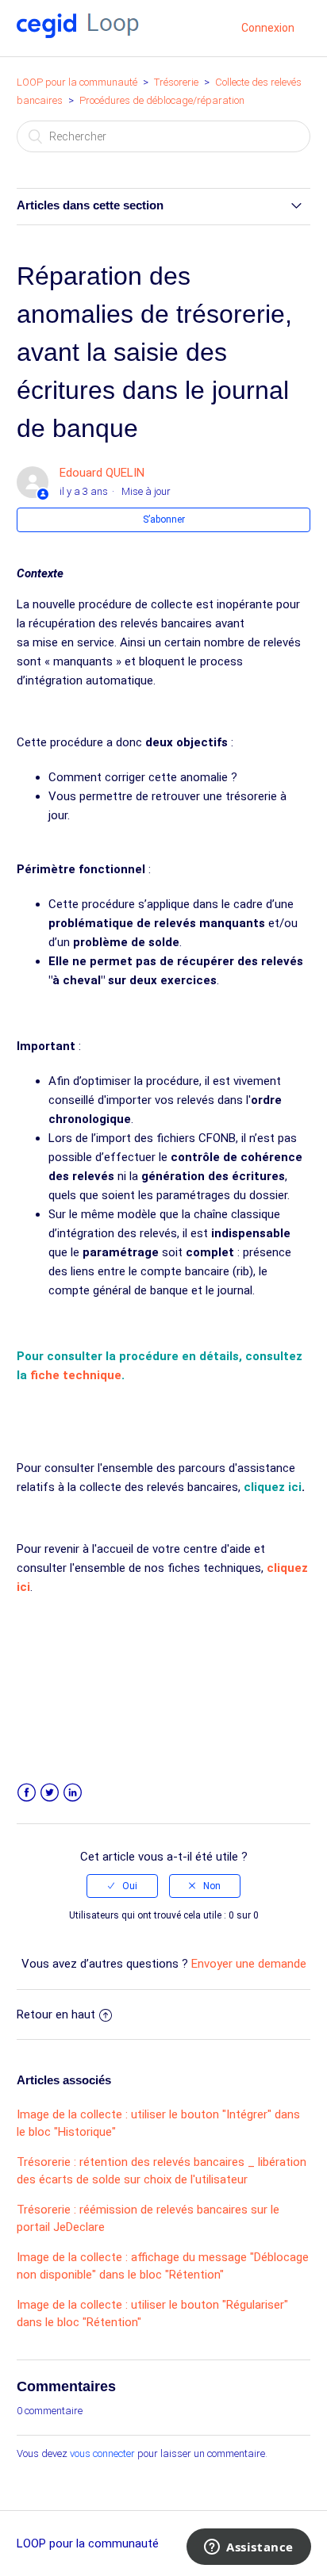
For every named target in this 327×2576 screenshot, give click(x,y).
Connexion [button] (268, 28)
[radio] (122, 1886)
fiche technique (76, 1375)
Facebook (27, 1793)
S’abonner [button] (164, 519)
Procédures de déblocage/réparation (162, 100)
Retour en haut (56, 2014)
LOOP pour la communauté (77, 82)
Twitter (50, 1793)
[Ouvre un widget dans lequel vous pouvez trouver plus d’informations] (249, 2548)
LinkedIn (73, 1793)
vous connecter (102, 2453)
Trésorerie (176, 82)
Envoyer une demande (249, 1964)
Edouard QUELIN (102, 473)
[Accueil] (78, 34)
